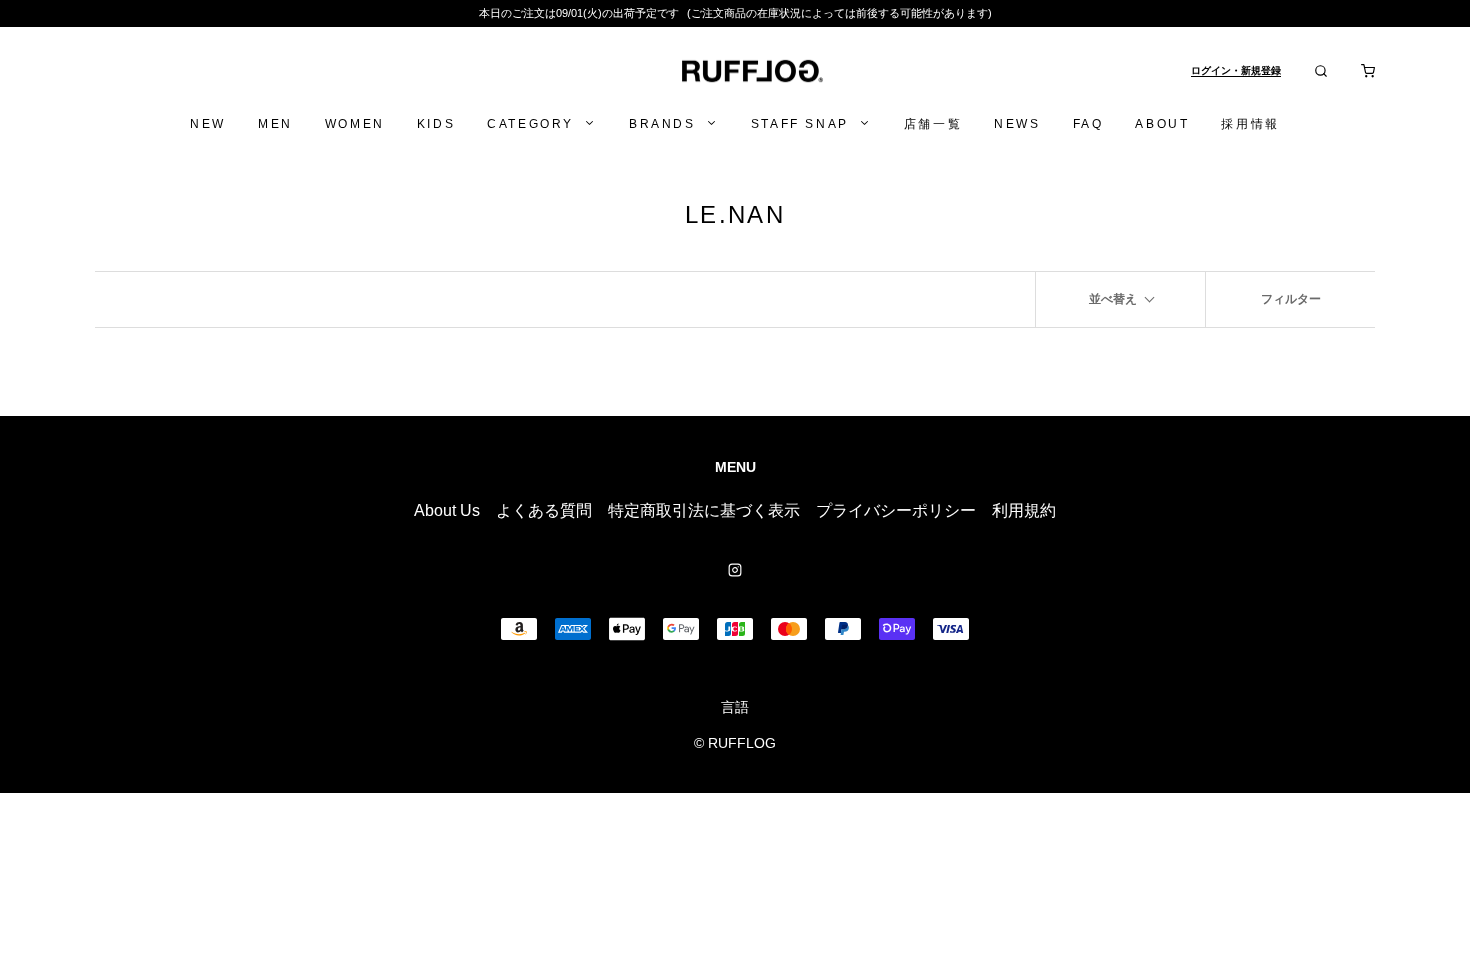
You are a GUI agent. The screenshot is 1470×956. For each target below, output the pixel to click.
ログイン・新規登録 (1236, 70)
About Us (447, 510)
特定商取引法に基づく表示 (704, 510)
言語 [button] (735, 707)
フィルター (1291, 299)
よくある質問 (544, 510)
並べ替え (1113, 299)
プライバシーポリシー (896, 510)
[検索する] (1321, 71)
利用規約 (1024, 510)
